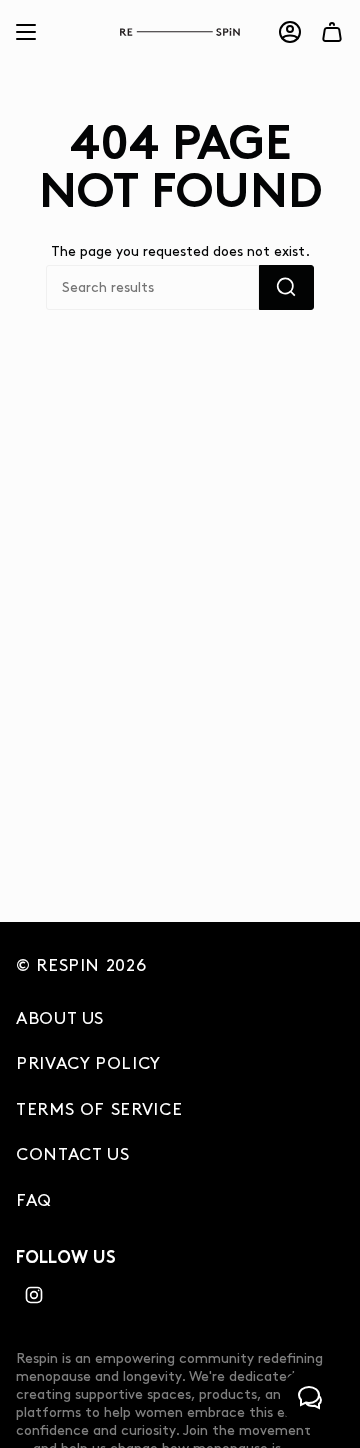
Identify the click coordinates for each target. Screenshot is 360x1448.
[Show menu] (26, 32)
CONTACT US (72, 1155)
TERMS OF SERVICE (99, 1110)
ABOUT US (60, 1019)
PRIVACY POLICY (88, 1064)
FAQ (34, 1201)
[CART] (332, 32)
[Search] (286, 287)
